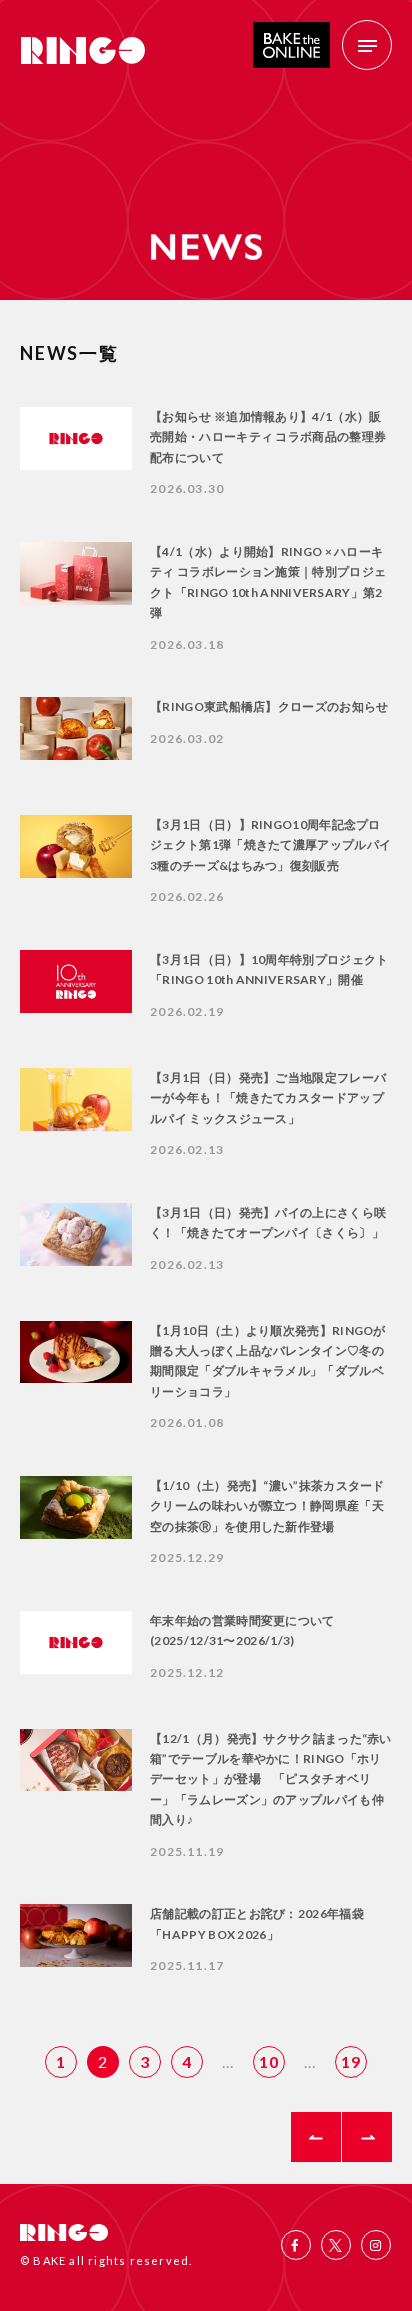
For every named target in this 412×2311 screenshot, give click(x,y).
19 (351, 2061)
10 (269, 2061)
